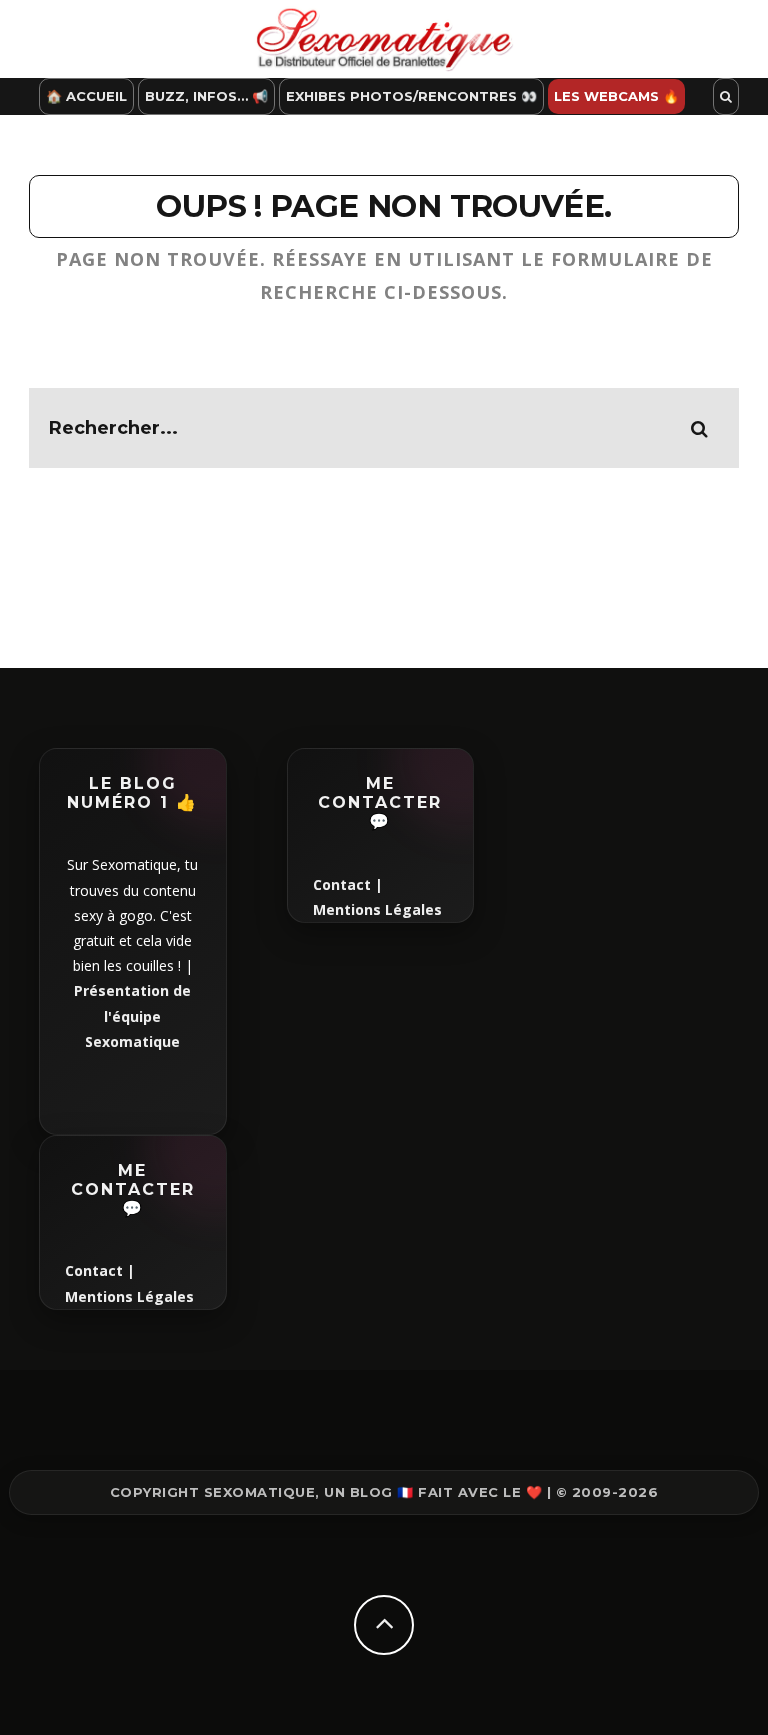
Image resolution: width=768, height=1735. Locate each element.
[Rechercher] (726, 96)
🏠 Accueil (86, 96)
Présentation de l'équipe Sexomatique (132, 1015)
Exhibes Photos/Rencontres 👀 (411, 96)
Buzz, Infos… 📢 (206, 96)
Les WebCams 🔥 (616, 96)
